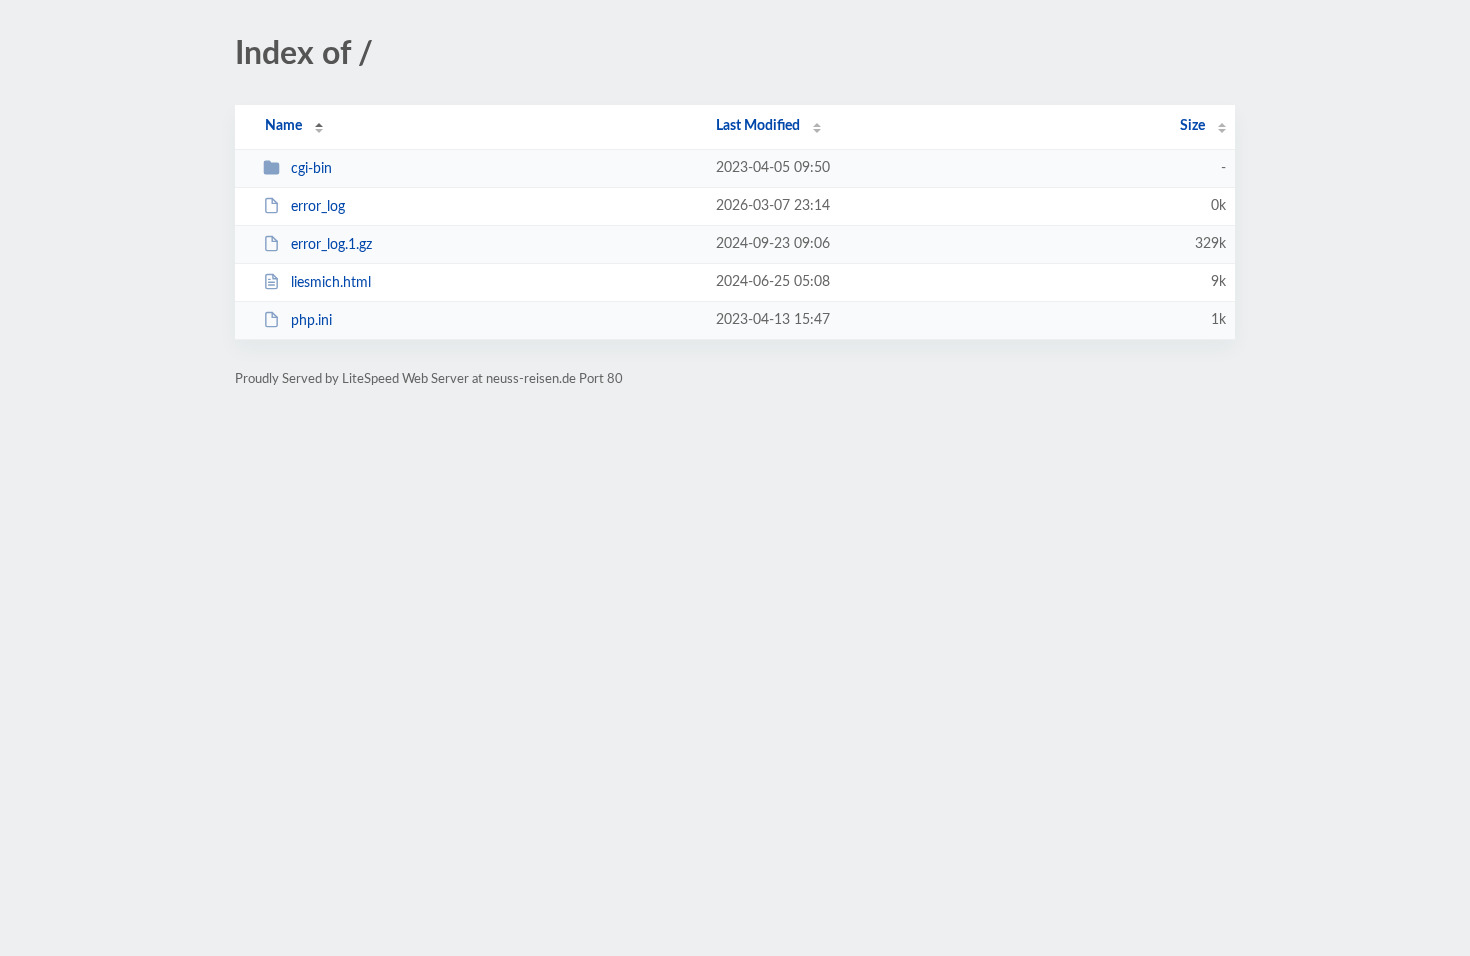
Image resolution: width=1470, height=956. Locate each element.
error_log (318, 207)
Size (1192, 126)
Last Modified (758, 126)
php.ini (311, 321)
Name (283, 126)
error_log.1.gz (331, 245)
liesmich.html (331, 283)
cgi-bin (311, 169)
